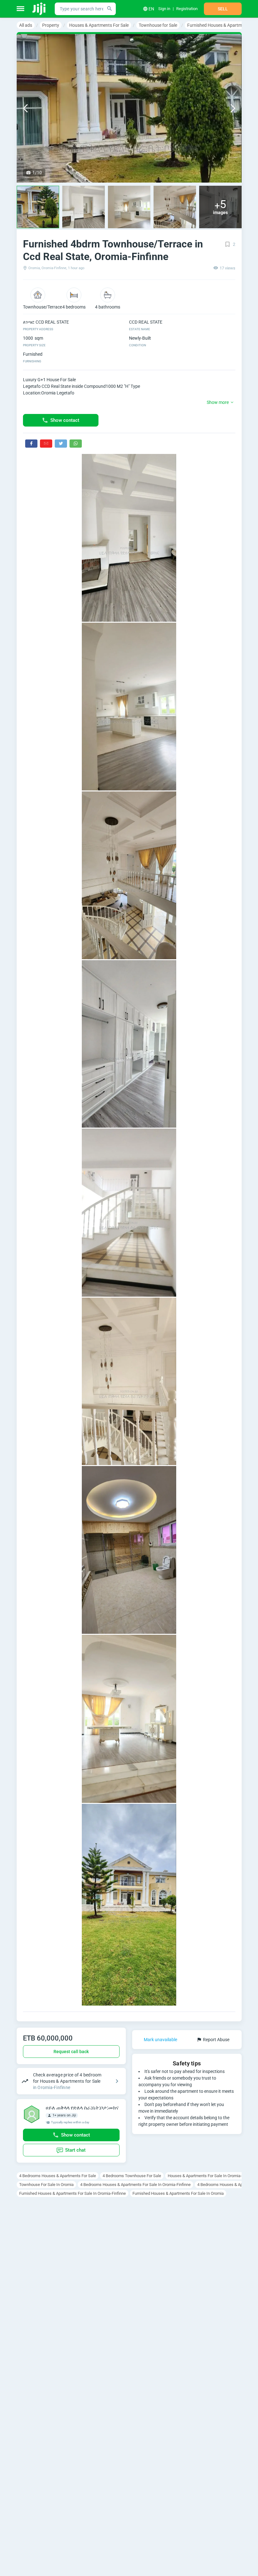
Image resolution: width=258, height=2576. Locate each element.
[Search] (109, 9)
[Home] (39, 9)
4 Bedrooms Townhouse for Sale (132, 2176)
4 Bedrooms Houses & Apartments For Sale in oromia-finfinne (135, 2185)
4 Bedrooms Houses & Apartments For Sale (58, 2176)
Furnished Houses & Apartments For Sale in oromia (178, 2193)
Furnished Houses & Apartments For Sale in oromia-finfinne (73, 2193)
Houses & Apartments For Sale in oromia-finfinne (212, 2176)
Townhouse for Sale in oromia (46, 2185)
